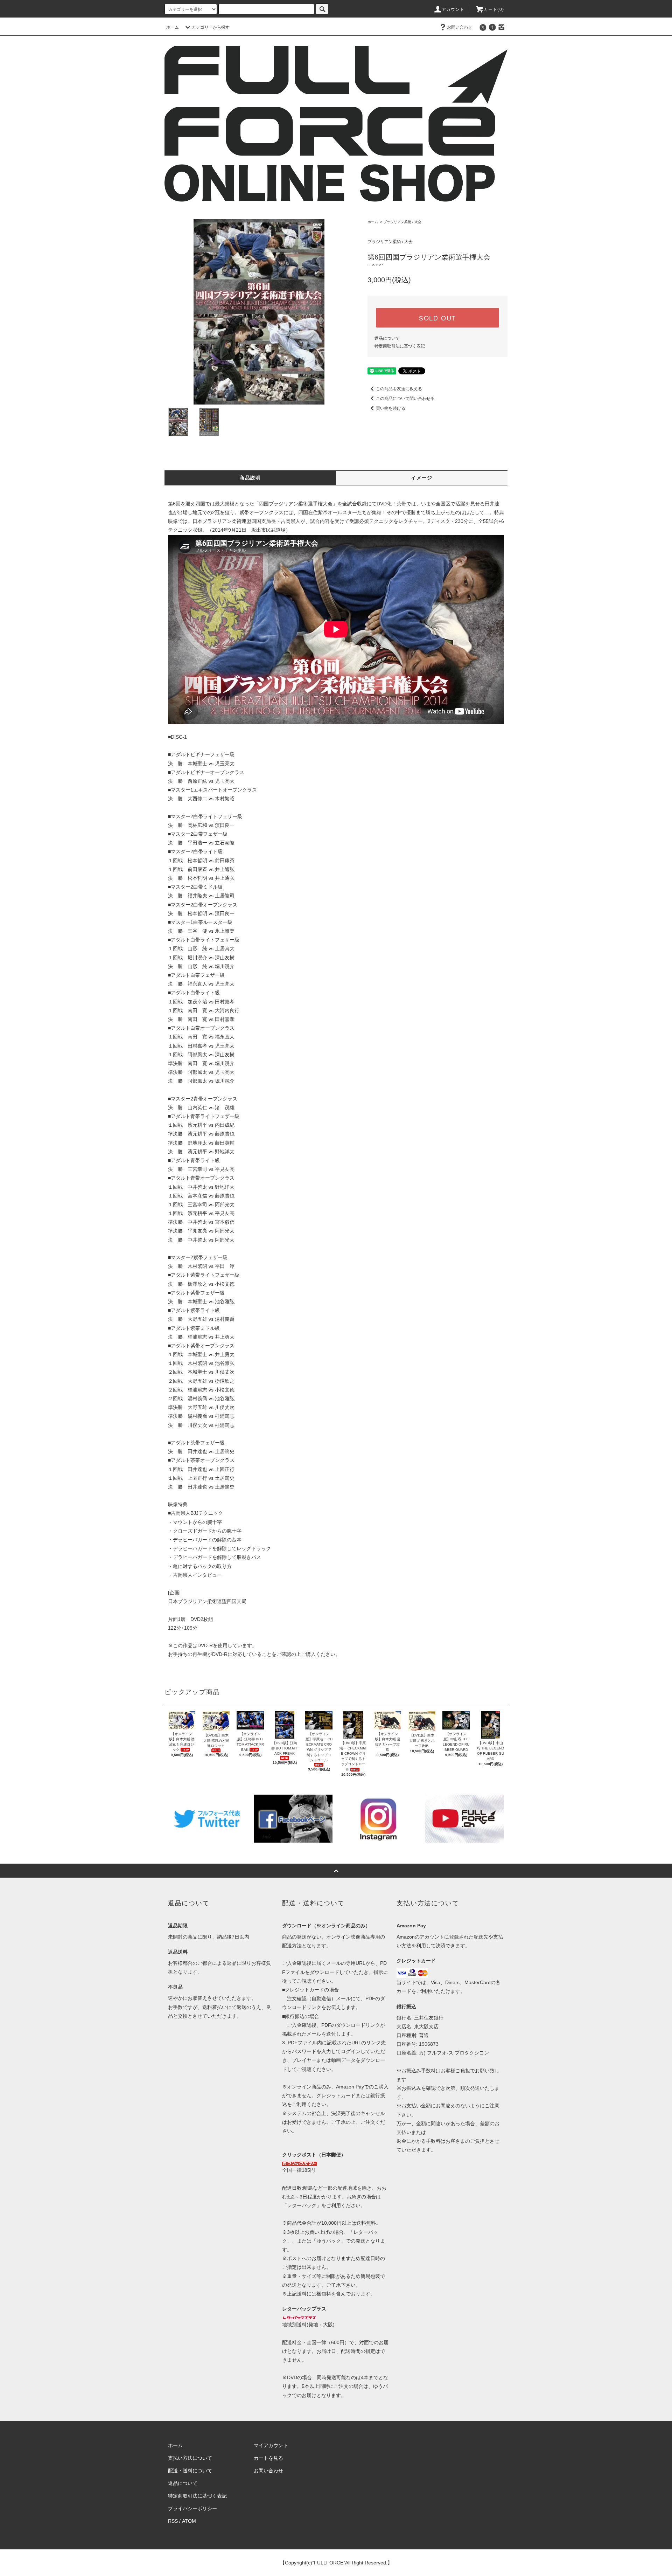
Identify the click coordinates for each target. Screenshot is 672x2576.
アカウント (453, 9)
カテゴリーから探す (211, 27)
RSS (173, 2521)
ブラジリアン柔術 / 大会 (402, 222)
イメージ (422, 478)
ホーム (173, 27)
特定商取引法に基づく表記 (400, 346)
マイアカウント (271, 2445)
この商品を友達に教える (399, 389)
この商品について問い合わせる (405, 399)
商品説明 (250, 478)
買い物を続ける (391, 408)
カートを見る (268, 2458)
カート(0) (494, 9)
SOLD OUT (437, 318)
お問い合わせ (460, 27)
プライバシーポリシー (192, 2508)
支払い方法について (190, 2458)
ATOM (189, 2521)
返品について (387, 338)
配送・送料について (190, 2471)
